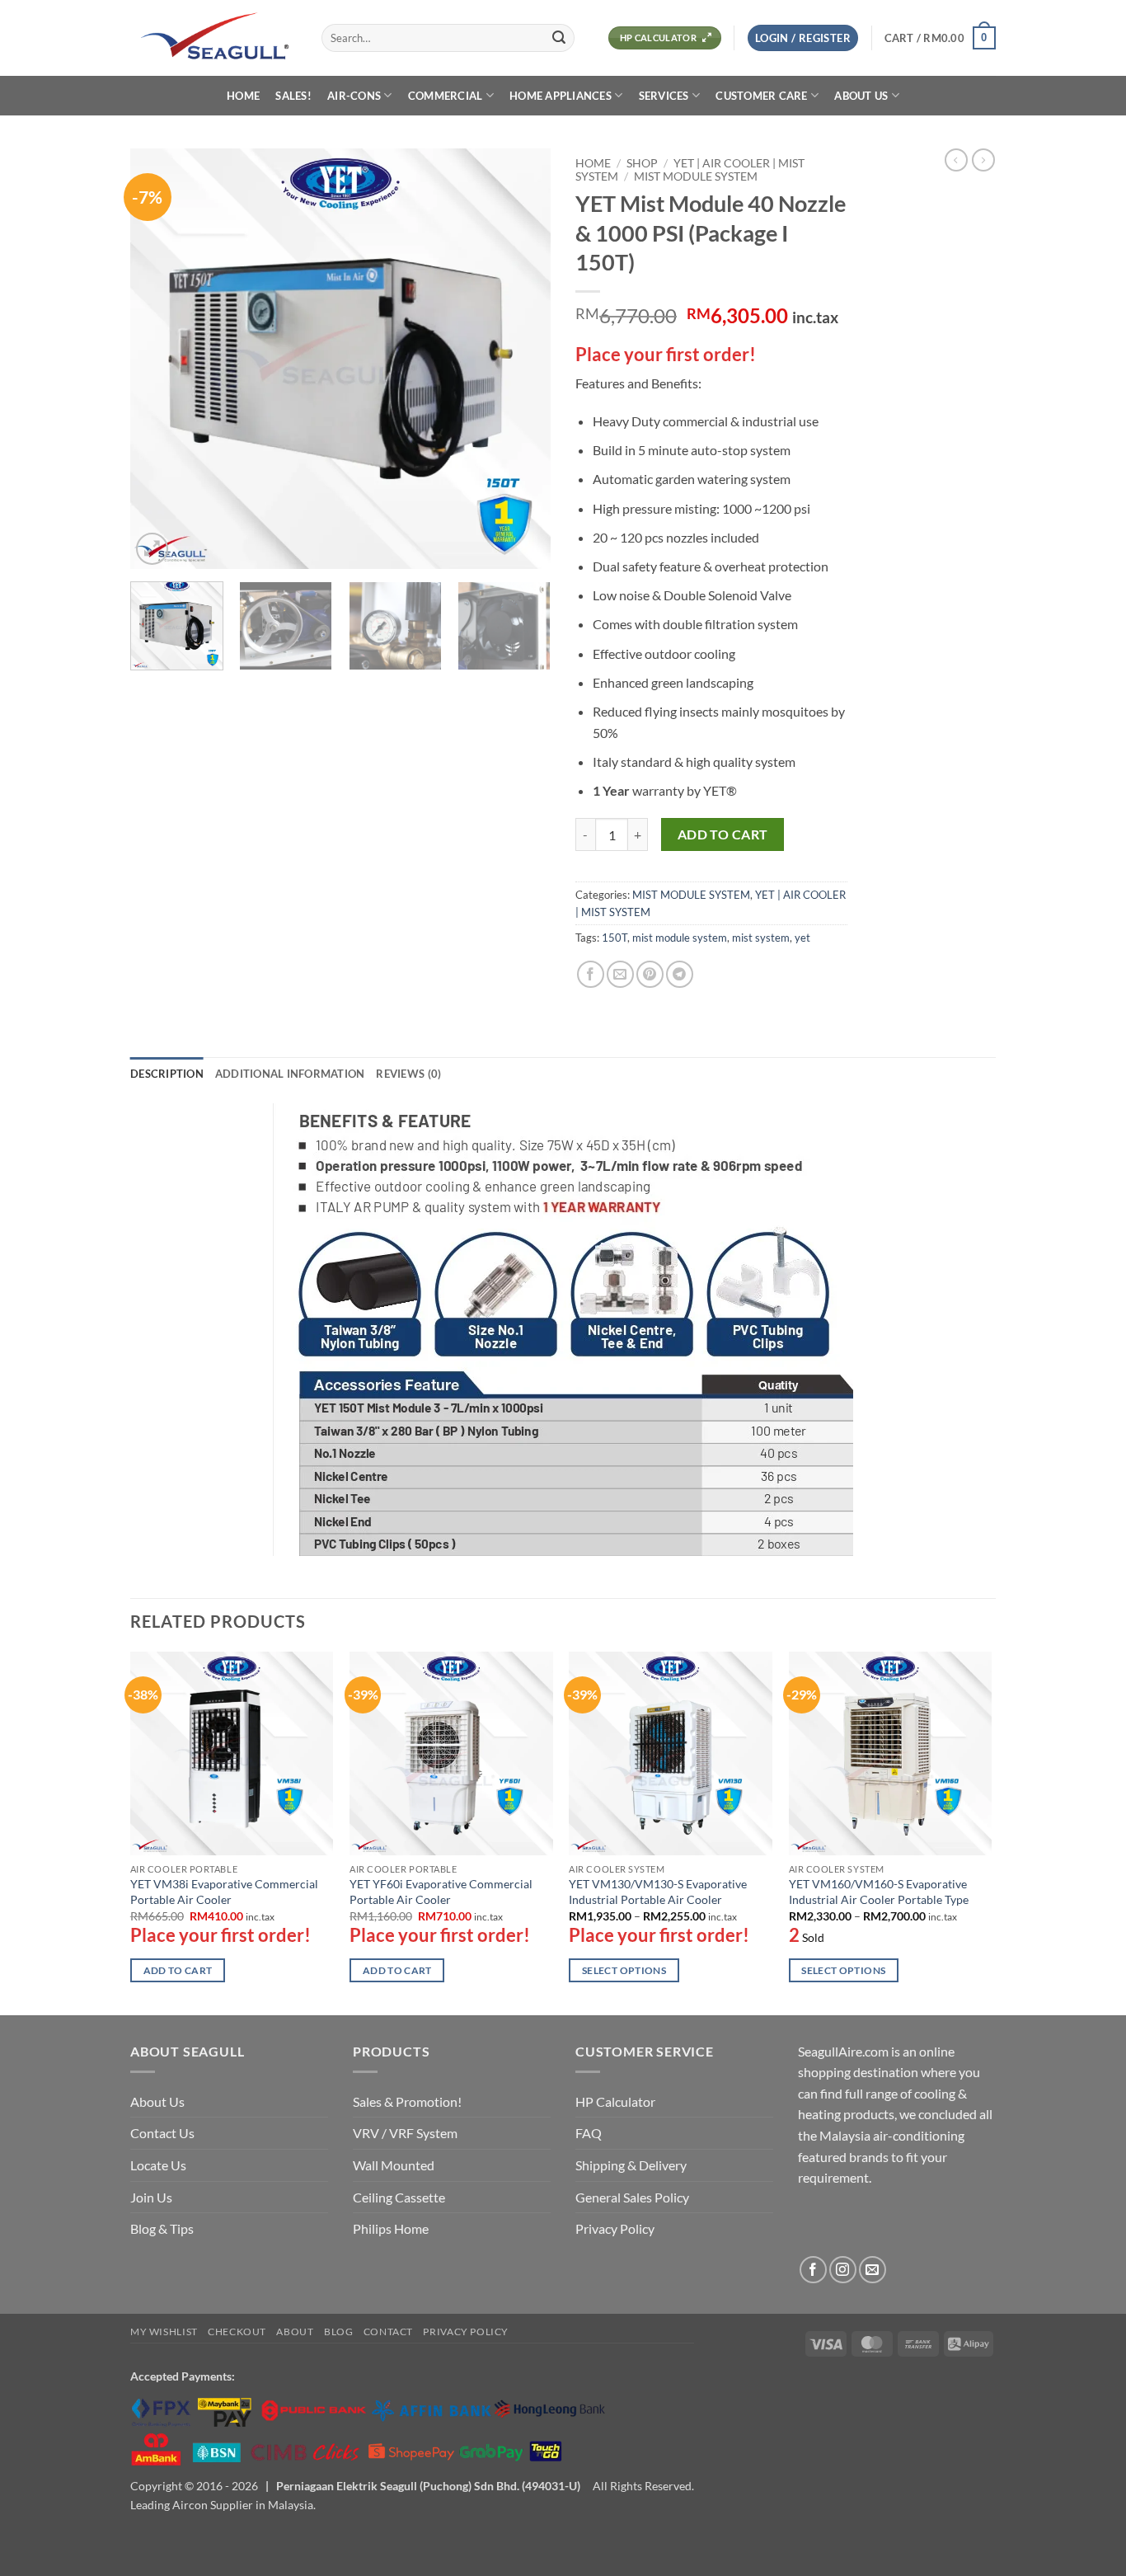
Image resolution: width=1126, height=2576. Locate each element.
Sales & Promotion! (407, 2101)
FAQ (589, 2133)
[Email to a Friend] (620, 974)
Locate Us (158, 2165)
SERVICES (664, 96)
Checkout (237, 2332)
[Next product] (956, 160)
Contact (388, 2332)
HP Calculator (615, 2101)
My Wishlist (164, 2332)
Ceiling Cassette (399, 2197)
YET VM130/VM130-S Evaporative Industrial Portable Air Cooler (658, 1892)
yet (802, 938)
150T (615, 938)
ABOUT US (861, 96)
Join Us (151, 2197)
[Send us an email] (873, 2270)
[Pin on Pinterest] (650, 974)
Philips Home (391, 2228)
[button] (803, 38)
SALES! (293, 96)
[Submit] (559, 38)
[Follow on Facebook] (813, 2270)
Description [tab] (167, 1074)
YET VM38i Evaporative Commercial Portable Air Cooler (224, 1892)
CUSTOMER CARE (761, 96)
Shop (642, 163)
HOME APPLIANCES (561, 96)
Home (593, 163)
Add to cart (723, 834)
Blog (338, 2332)
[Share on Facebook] (591, 974)
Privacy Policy (615, 2228)
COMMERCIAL (446, 96)
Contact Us (162, 2133)
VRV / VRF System (405, 2133)
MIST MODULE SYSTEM (696, 176)
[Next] (522, 359)
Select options (624, 1970)
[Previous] (159, 359)
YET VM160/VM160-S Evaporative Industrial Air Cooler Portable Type (879, 1892)
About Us (157, 2101)
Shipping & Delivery (631, 2165)
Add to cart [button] (178, 1970)
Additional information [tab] (290, 1074)
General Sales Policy (632, 2197)
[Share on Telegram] (680, 974)
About (295, 2332)
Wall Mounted (394, 2165)
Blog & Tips (162, 2228)
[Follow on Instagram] (843, 2270)
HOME (243, 96)
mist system (761, 938)
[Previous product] (983, 160)
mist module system (680, 938)
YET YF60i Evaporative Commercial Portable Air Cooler (441, 1892)
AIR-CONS (354, 96)
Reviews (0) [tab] (408, 1074)
